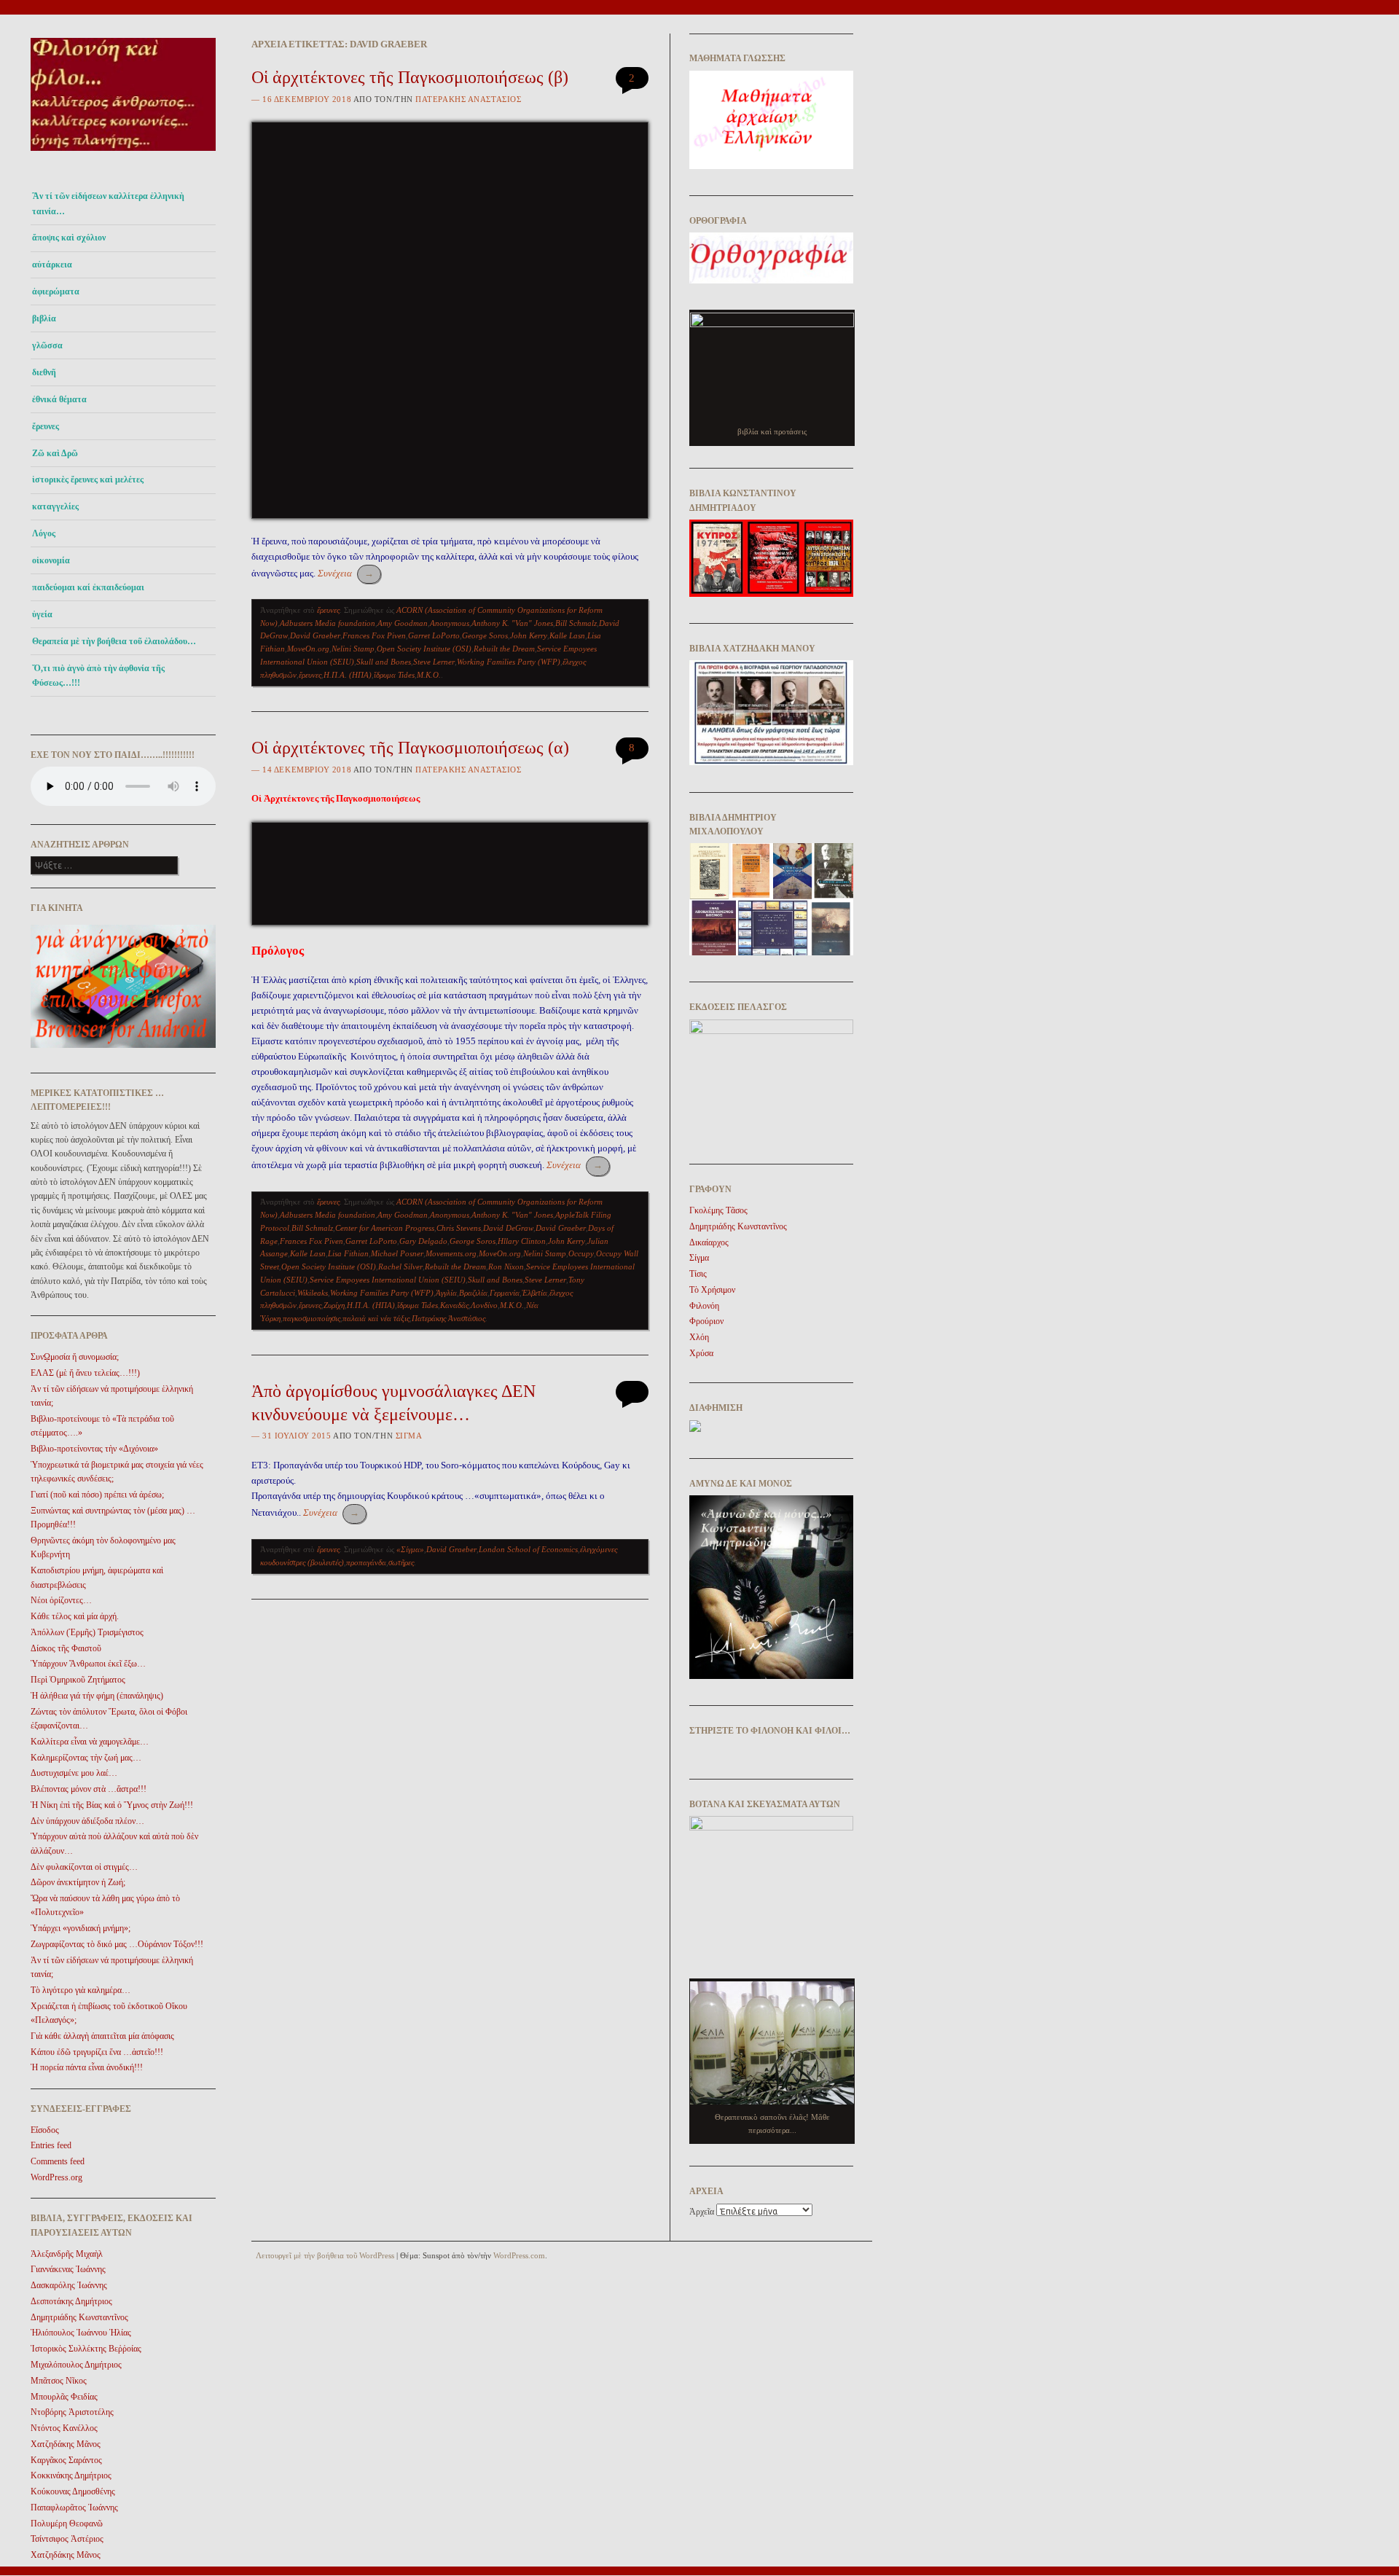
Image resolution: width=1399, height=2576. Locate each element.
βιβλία (44, 318)
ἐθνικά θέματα (59, 399)
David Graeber (315, 635)
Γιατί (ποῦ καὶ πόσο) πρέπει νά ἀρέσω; (97, 1495)
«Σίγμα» (410, 1549)
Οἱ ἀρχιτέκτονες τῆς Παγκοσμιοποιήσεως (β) (410, 77)
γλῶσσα (47, 345)
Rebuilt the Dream (504, 649)
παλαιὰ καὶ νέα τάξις (376, 1318)
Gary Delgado (423, 1241)
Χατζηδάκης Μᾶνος (66, 2444)
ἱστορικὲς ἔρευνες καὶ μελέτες (88, 479)
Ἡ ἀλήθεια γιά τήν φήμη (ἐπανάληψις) (97, 1696)
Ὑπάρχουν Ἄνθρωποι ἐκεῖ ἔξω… (88, 1664)
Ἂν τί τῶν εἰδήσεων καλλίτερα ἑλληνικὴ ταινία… (108, 203)
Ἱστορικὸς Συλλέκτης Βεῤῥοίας (86, 2349)
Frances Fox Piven (374, 635)
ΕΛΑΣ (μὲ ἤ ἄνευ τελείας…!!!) (85, 1373)
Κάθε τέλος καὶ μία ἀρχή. (75, 1616)
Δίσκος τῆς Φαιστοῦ (66, 1648)
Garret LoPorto (434, 635)
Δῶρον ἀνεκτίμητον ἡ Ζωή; (78, 1882)
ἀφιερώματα (56, 291)
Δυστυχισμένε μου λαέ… (74, 1773)
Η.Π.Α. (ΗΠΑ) (348, 675)
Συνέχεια (346, 573)
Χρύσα (701, 1353)
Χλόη (699, 1337)
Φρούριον (706, 1321)
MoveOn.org (308, 649)
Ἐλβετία (534, 1293)
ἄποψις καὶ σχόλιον (69, 238)
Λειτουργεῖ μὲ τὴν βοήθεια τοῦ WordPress (325, 2255)
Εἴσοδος (45, 2130)
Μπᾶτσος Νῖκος (59, 2381)
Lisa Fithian (348, 1253)
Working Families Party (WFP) (509, 662)
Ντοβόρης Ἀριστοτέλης (72, 2412)
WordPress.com (519, 2255)
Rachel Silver (400, 1267)
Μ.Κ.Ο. (429, 675)
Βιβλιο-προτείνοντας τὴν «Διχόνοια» (94, 1449)
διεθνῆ (44, 372)
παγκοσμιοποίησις (311, 1318)
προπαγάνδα (366, 1562)
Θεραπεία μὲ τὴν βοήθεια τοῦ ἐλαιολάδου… (114, 641)
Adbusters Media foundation (328, 623)
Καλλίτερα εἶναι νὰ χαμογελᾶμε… (90, 1742)
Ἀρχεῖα (702, 2212)
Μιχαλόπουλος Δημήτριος (76, 2365)
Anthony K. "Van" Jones (512, 623)
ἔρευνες (46, 426)
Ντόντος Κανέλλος (64, 2428)
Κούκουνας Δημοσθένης (73, 2491)
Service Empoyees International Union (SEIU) (388, 1280)
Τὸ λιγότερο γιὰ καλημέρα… (81, 1990)
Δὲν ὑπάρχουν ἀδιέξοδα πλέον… (87, 1821)
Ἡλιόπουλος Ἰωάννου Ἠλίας (81, 2333)
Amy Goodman (403, 623)
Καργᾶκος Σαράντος (66, 2460)
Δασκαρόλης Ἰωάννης (69, 2285)
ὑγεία (42, 614)
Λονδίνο (484, 1305)
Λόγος (44, 533)
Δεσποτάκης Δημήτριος (71, 2301)
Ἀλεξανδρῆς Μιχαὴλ (67, 2254)
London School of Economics (528, 1549)
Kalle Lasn (567, 635)
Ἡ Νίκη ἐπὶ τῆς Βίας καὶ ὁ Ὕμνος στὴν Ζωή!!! (112, 1805)
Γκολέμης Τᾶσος (718, 1210)
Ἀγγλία (446, 1293)
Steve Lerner (434, 662)
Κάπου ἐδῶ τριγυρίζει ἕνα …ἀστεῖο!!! (97, 2052)
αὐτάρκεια (52, 265)
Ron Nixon (506, 1267)
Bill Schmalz (576, 623)
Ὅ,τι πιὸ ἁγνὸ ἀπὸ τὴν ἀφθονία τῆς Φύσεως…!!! (98, 676)
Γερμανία (505, 1293)
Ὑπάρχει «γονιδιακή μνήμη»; (81, 1928)
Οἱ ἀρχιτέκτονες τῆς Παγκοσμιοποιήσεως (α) (410, 748)
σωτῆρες (401, 1562)
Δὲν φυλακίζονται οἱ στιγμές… (84, 1867)
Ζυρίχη (334, 1305)
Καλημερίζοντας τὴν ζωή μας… (86, 1758)
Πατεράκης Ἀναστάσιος (468, 99)
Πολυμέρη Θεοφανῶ (67, 2524)
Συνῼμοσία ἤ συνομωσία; (75, 1357)
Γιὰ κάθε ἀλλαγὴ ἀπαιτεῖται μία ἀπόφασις (102, 2036)
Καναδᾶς (454, 1305)
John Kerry (529, 635)
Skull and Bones (384, 662)
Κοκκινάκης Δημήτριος (71, 2475)
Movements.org (451, 1253)
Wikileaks (313, 1293)
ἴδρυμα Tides (394, 675)
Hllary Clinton (522, 1241)
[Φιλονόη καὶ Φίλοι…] (123, 155)
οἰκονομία (51, 560)
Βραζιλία (473, 1293)
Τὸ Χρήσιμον (712, 1290)
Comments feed (58, 2161)
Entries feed (51, 2145)
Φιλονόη (704, 1306)
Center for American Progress (385, 1228)
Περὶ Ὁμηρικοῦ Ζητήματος (78, 1680)
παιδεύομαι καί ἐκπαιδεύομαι (88, 587)
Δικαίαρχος (709, 1242)
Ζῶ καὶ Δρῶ (55, 453)
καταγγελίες (55, 506)
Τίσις (698, 1274)
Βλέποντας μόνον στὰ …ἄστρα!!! (89, 1789)
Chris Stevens (459, 1228)
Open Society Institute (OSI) (424, 649)
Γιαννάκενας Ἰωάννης (68, 2269)
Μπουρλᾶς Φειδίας (64, 2397)
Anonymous (450, 623)
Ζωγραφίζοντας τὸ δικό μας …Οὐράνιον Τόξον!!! (117, 1944)
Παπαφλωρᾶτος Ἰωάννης (74, 2508)
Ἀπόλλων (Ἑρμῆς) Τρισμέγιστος (87, 1632)
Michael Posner (397, 1253)
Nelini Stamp (353, 649)
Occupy (581, 1253)
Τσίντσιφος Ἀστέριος (67, 2539)
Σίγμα (409, 1436)
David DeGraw (508, 1228)
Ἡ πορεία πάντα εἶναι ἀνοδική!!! (87, 2067)
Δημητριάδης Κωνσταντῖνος (79, 2317)
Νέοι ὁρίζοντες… (61, 1600)
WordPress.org (56, 2177)
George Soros (485, 635)
